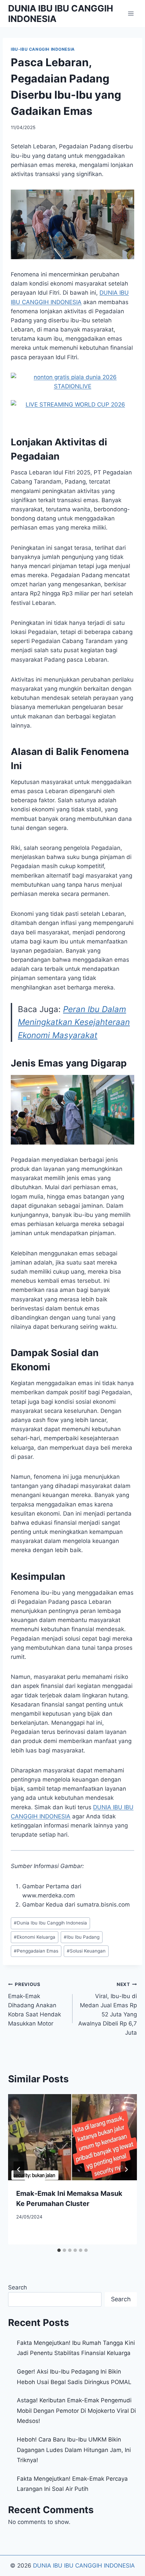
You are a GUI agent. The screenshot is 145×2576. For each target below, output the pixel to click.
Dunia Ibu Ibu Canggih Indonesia (50, 1923)
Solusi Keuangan (86, 1951)
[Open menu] (131, 13)
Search (18, 2287)
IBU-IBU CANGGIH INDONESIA (43, 49)
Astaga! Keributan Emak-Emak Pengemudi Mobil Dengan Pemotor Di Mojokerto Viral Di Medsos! (76, 2411)
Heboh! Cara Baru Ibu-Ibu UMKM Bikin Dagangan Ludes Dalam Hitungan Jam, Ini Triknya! (74, 2450)
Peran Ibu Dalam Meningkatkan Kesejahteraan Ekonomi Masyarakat (74, 1022)
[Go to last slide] (19, 2169)
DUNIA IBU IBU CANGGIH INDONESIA (84, 2566)
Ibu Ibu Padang (82, 1937)
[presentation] (72, 2137)
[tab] (59, 2250)
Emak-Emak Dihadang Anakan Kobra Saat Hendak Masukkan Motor (35, 2004)
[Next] (126, 2169)
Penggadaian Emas (36, 1951)
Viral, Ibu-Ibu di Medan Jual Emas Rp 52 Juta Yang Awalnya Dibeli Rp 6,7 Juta (108, 2009)
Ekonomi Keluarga (35, 1937)
